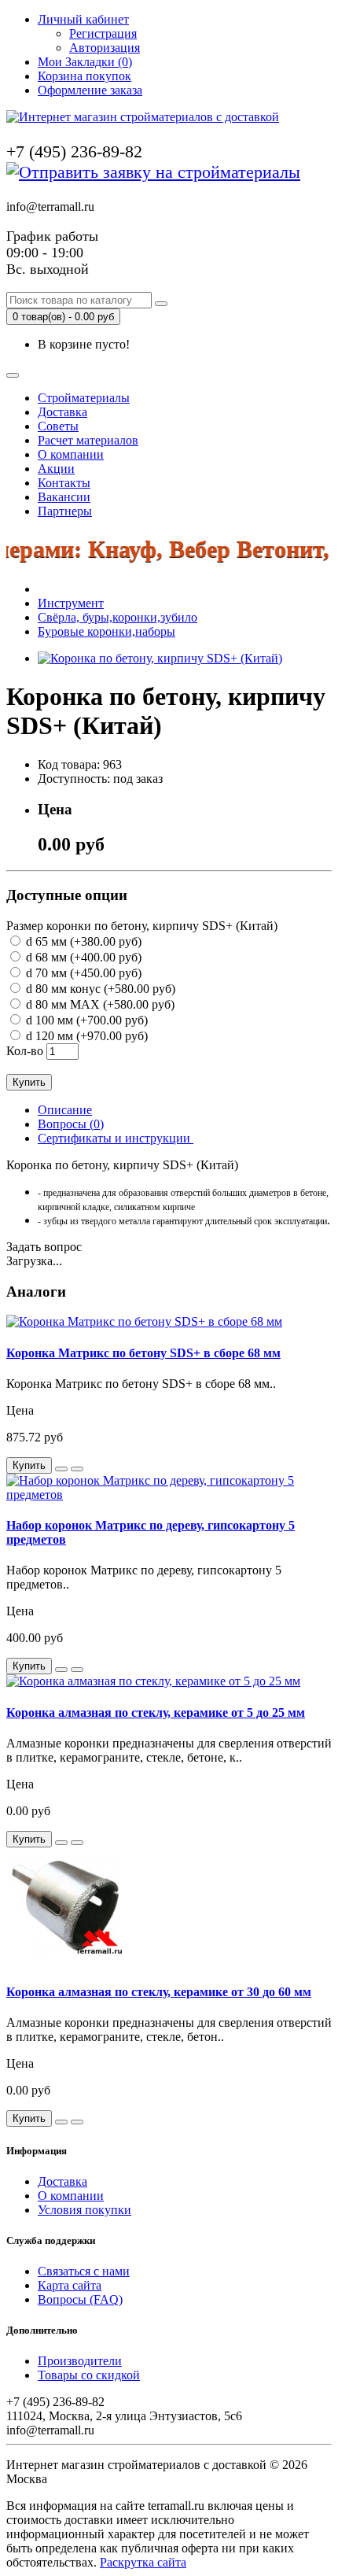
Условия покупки (84, 2210)
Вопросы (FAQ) (80, 2299)
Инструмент (71, 603)
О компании (71, 454)
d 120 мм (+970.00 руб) (85, 1036)
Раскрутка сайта (143, 2562)
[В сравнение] (77, 1469)
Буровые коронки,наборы (107, 631)
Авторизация (105, 48)
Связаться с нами (84, 2271)
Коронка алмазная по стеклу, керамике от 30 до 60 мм (159, 1992)
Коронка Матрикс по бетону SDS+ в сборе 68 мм (143, 1353)
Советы (58, 426)
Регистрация (103, 33)
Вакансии (64, 497)
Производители (80, 2361)
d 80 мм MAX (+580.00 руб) (99, 1004)
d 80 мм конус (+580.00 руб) (99, 989)
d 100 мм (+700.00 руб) (85, 1020)
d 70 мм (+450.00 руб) (82, 973)
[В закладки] (61, 1469)
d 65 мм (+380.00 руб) (82, 941)
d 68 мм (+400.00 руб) (82, 957)
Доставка (62, 412)
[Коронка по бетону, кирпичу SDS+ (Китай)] (160, 658)
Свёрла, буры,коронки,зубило (118, 617)
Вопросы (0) (71, 1124)
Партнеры (65, 511)
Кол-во (25, 1051)
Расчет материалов (88, 440)
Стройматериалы (84, 398)
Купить (29, 1082)
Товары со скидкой (89, 2375)
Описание (65, 1110)
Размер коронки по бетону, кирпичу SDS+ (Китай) (142, 926)
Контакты (64, 483)
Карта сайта (70, 2285)
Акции (56, 469)
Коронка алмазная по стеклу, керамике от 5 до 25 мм (156, 1712)
